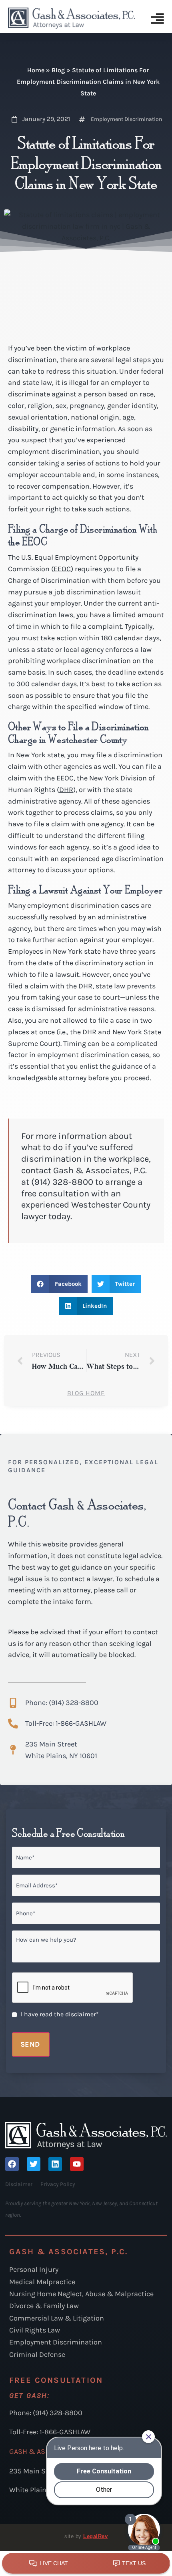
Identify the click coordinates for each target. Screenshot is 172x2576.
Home (36, 70)
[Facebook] (12, 2164)
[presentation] (73, 1988)
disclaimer (81, 2014)
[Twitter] (34, 2164)
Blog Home (86, 1393)
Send (30, 2044)
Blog (58, 70)
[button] (59, 1284)
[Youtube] (77, 2164)
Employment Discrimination (126, 119)
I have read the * (60, 2014)
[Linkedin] (55, 2164)
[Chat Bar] (86, 2564)
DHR (66, 790)
